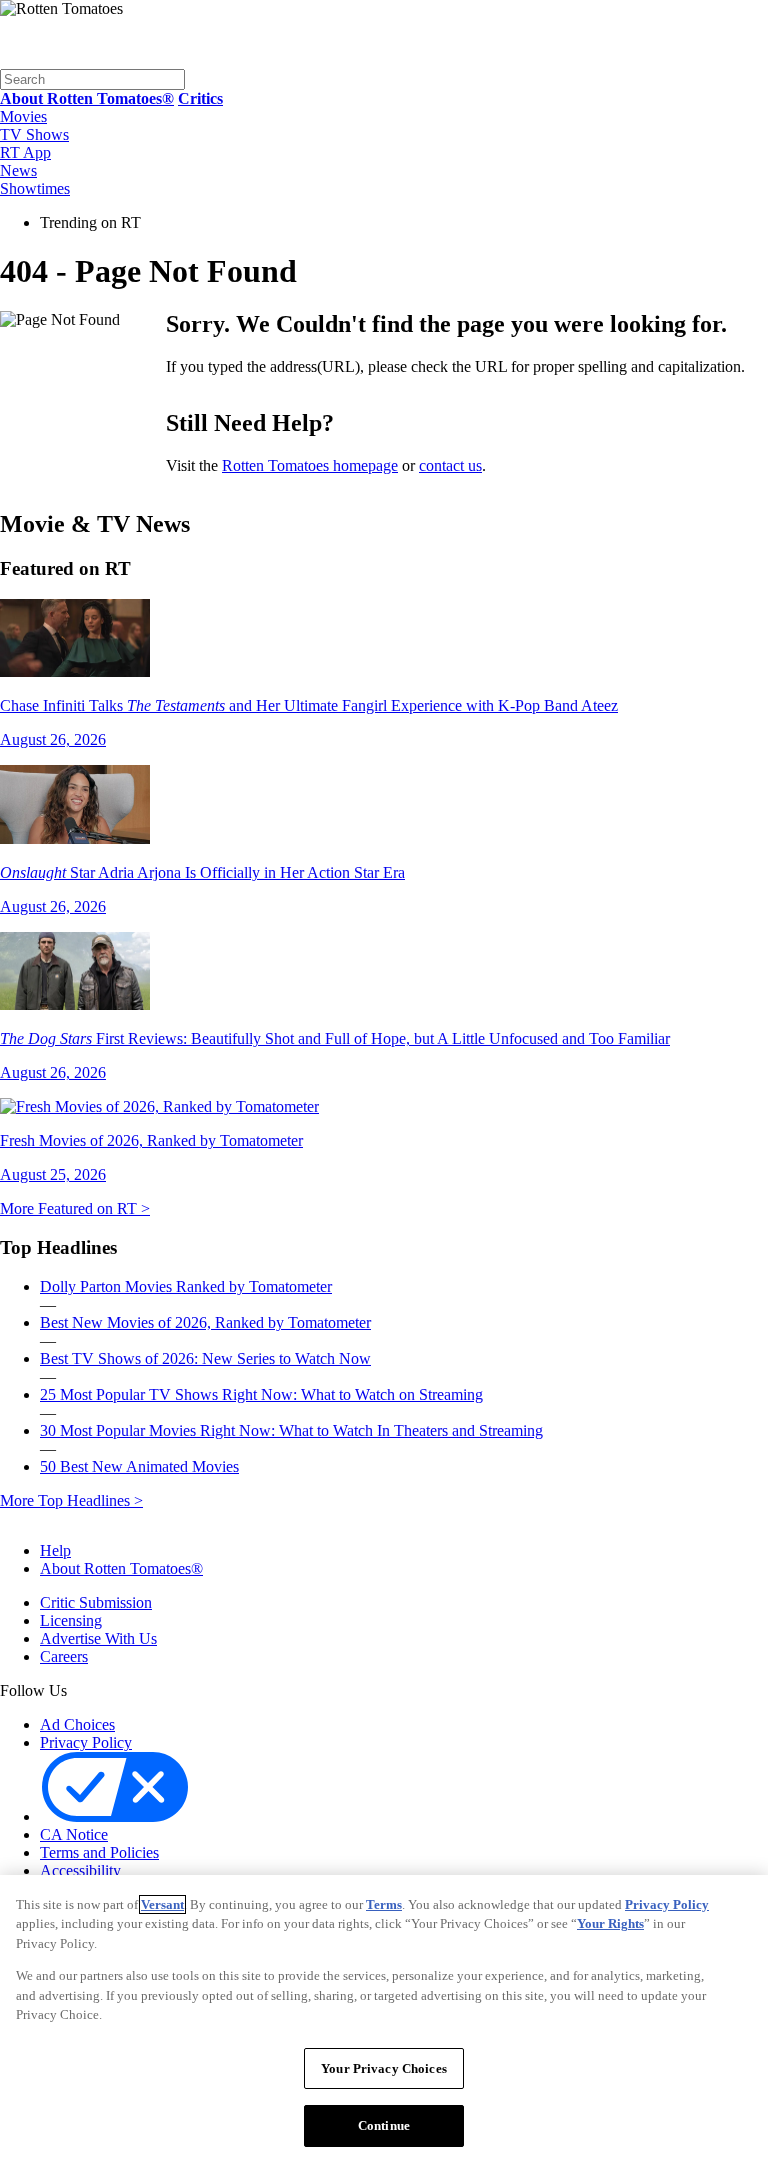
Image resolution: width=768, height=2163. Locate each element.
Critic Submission (96, 1602)
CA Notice (74, 1834)
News (18, 170)
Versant (162, 1904)
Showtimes (35, 188)
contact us (450, 465)
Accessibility (80, 1870)
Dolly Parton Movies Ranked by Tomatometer (186, 1286)
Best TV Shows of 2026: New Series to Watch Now (205, 1358)
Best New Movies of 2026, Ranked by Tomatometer (205, 1322)
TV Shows (34, 134)
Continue (384, 2125)
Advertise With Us (98, 1638)
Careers (64, 1656)
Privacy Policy (86, 1742)
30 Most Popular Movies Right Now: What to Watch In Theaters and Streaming (291, 1430)
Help (55, 1550)
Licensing (71, 1620)
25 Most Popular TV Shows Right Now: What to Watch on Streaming (261, 1394)
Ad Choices (77, 1724)
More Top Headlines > (71, 1500)
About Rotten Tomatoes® (121, 1568)
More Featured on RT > (75, 1208)
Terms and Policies (99, 1852)
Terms (384, 1904)
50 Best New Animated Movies (139, 1466)
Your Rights (610, 1923)
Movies (23, 116)
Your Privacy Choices (278, 1818)
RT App (25, 152)
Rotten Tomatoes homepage (310, 465)
